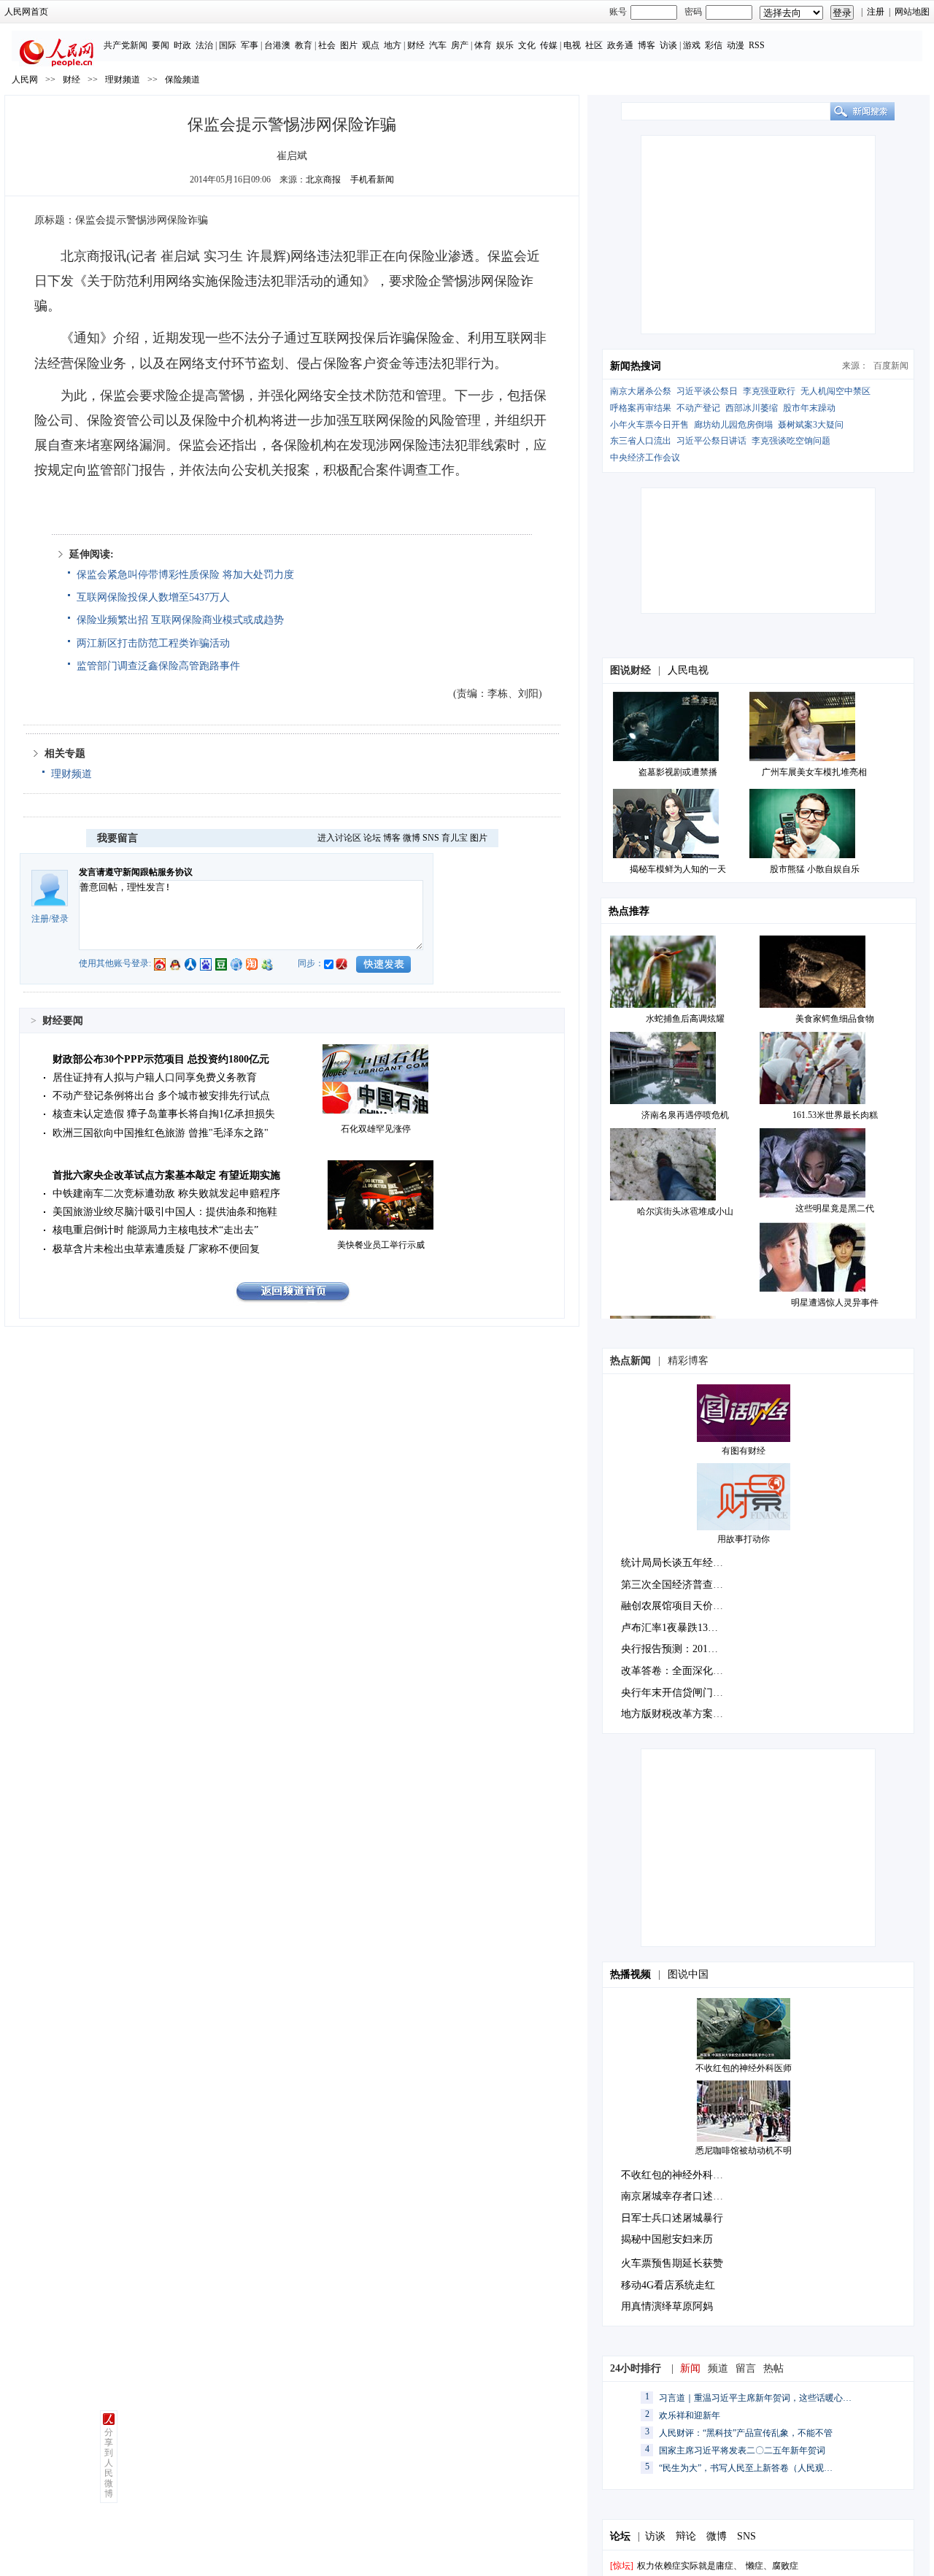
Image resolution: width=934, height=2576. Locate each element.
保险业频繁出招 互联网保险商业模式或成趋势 (180, 620)
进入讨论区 (339, 838)
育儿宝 (455, 838)
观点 (371, 45)
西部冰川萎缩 (752, 408)
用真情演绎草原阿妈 (667, 2306)
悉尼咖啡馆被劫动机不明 (744, 2151)
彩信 (714, 45)
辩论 (686, 2536)
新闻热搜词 (636, 366)
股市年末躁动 (809, 408)
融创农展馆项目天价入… (677, 1606)
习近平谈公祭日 (707, 391)
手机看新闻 (372, 180)
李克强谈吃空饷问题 (791, 441)
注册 (876, 12)
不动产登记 (698, 408)
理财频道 (123, 80)
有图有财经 (744, 1451)
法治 (204, 45)
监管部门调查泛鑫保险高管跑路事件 (158, 666)
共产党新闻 (126, 45)
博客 (647, 45)
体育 (483, 45)
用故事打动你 (744, 1539)
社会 (327, 45)
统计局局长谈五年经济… (677, 1563)
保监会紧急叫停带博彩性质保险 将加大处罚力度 (185, 575)
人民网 (25, 80)
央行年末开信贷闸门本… (677, 1693)
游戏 (692, 45)
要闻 (161, 45)
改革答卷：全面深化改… (677, 1671)
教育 (304, 45)
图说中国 (688, 1974)
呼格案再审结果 (641, 408)
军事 (250, 45)
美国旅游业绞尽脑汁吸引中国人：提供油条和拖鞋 (165, 1212)
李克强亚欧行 (769, 391)
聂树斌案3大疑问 (811, 425)
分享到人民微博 (109, 2463)
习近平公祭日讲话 (711, 441)
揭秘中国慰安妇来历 (667, 2239)
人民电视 (688, 670)
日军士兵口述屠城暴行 (672, 2218)
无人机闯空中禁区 (835, 391)
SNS (431, 838)
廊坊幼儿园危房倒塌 (733, 425)
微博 (412, 838)
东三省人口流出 (641, 441)
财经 (416, 45)
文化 (527, 45)
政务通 (620, 45)
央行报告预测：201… (669, 1649)
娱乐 (505, 45)
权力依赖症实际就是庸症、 (690, 2566)
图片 (349, 45)
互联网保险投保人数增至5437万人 (153, 597)
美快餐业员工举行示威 (381, 1245)
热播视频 (630, 1974)
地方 (393, 45)
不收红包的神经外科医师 (744, 2068)
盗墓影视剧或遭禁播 (678, 772)
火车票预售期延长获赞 (672, 2263)
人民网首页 (26, 12)
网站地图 (912, 12)
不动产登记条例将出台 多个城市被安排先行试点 (161, 1096)
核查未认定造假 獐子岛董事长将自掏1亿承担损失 (164, 1114)
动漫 (736, 45)
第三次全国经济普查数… (677, 1585)
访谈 (668, 45)
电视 (572, 45)
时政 (182, 45)
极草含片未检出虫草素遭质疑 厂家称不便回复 (156, 1249)
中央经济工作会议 (645, 458)
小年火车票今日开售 (649, 425)
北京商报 (323, 180)
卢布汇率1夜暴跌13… (669, 1628)
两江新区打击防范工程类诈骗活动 (153, 643)
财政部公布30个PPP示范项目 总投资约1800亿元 (161, 1059)
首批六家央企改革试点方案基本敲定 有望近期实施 (166, 1175)
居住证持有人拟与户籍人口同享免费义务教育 (155, 1077)
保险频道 (182, 80)
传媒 (549, 45)
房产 (460, 45)
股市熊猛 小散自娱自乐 (815, 869)
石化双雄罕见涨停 (376, 1129)
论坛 (372, 838)
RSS (757, 45)
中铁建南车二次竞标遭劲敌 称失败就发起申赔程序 (166, 1193)
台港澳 (277, 45)
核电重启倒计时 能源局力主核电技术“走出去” (155, 1230)
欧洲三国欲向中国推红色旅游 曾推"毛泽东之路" (161, 1133)
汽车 (438, 45)
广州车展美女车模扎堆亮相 (814, 772)
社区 (594, 45)
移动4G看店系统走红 (668, 2285)
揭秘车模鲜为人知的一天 (678, 869)
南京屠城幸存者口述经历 (677, 2196)
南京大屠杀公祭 (641, 391)
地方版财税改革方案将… (677, 1714)
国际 (228, 45)
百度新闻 (891, 366)
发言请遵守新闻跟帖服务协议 (136, 872)
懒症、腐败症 (772, 2566)
